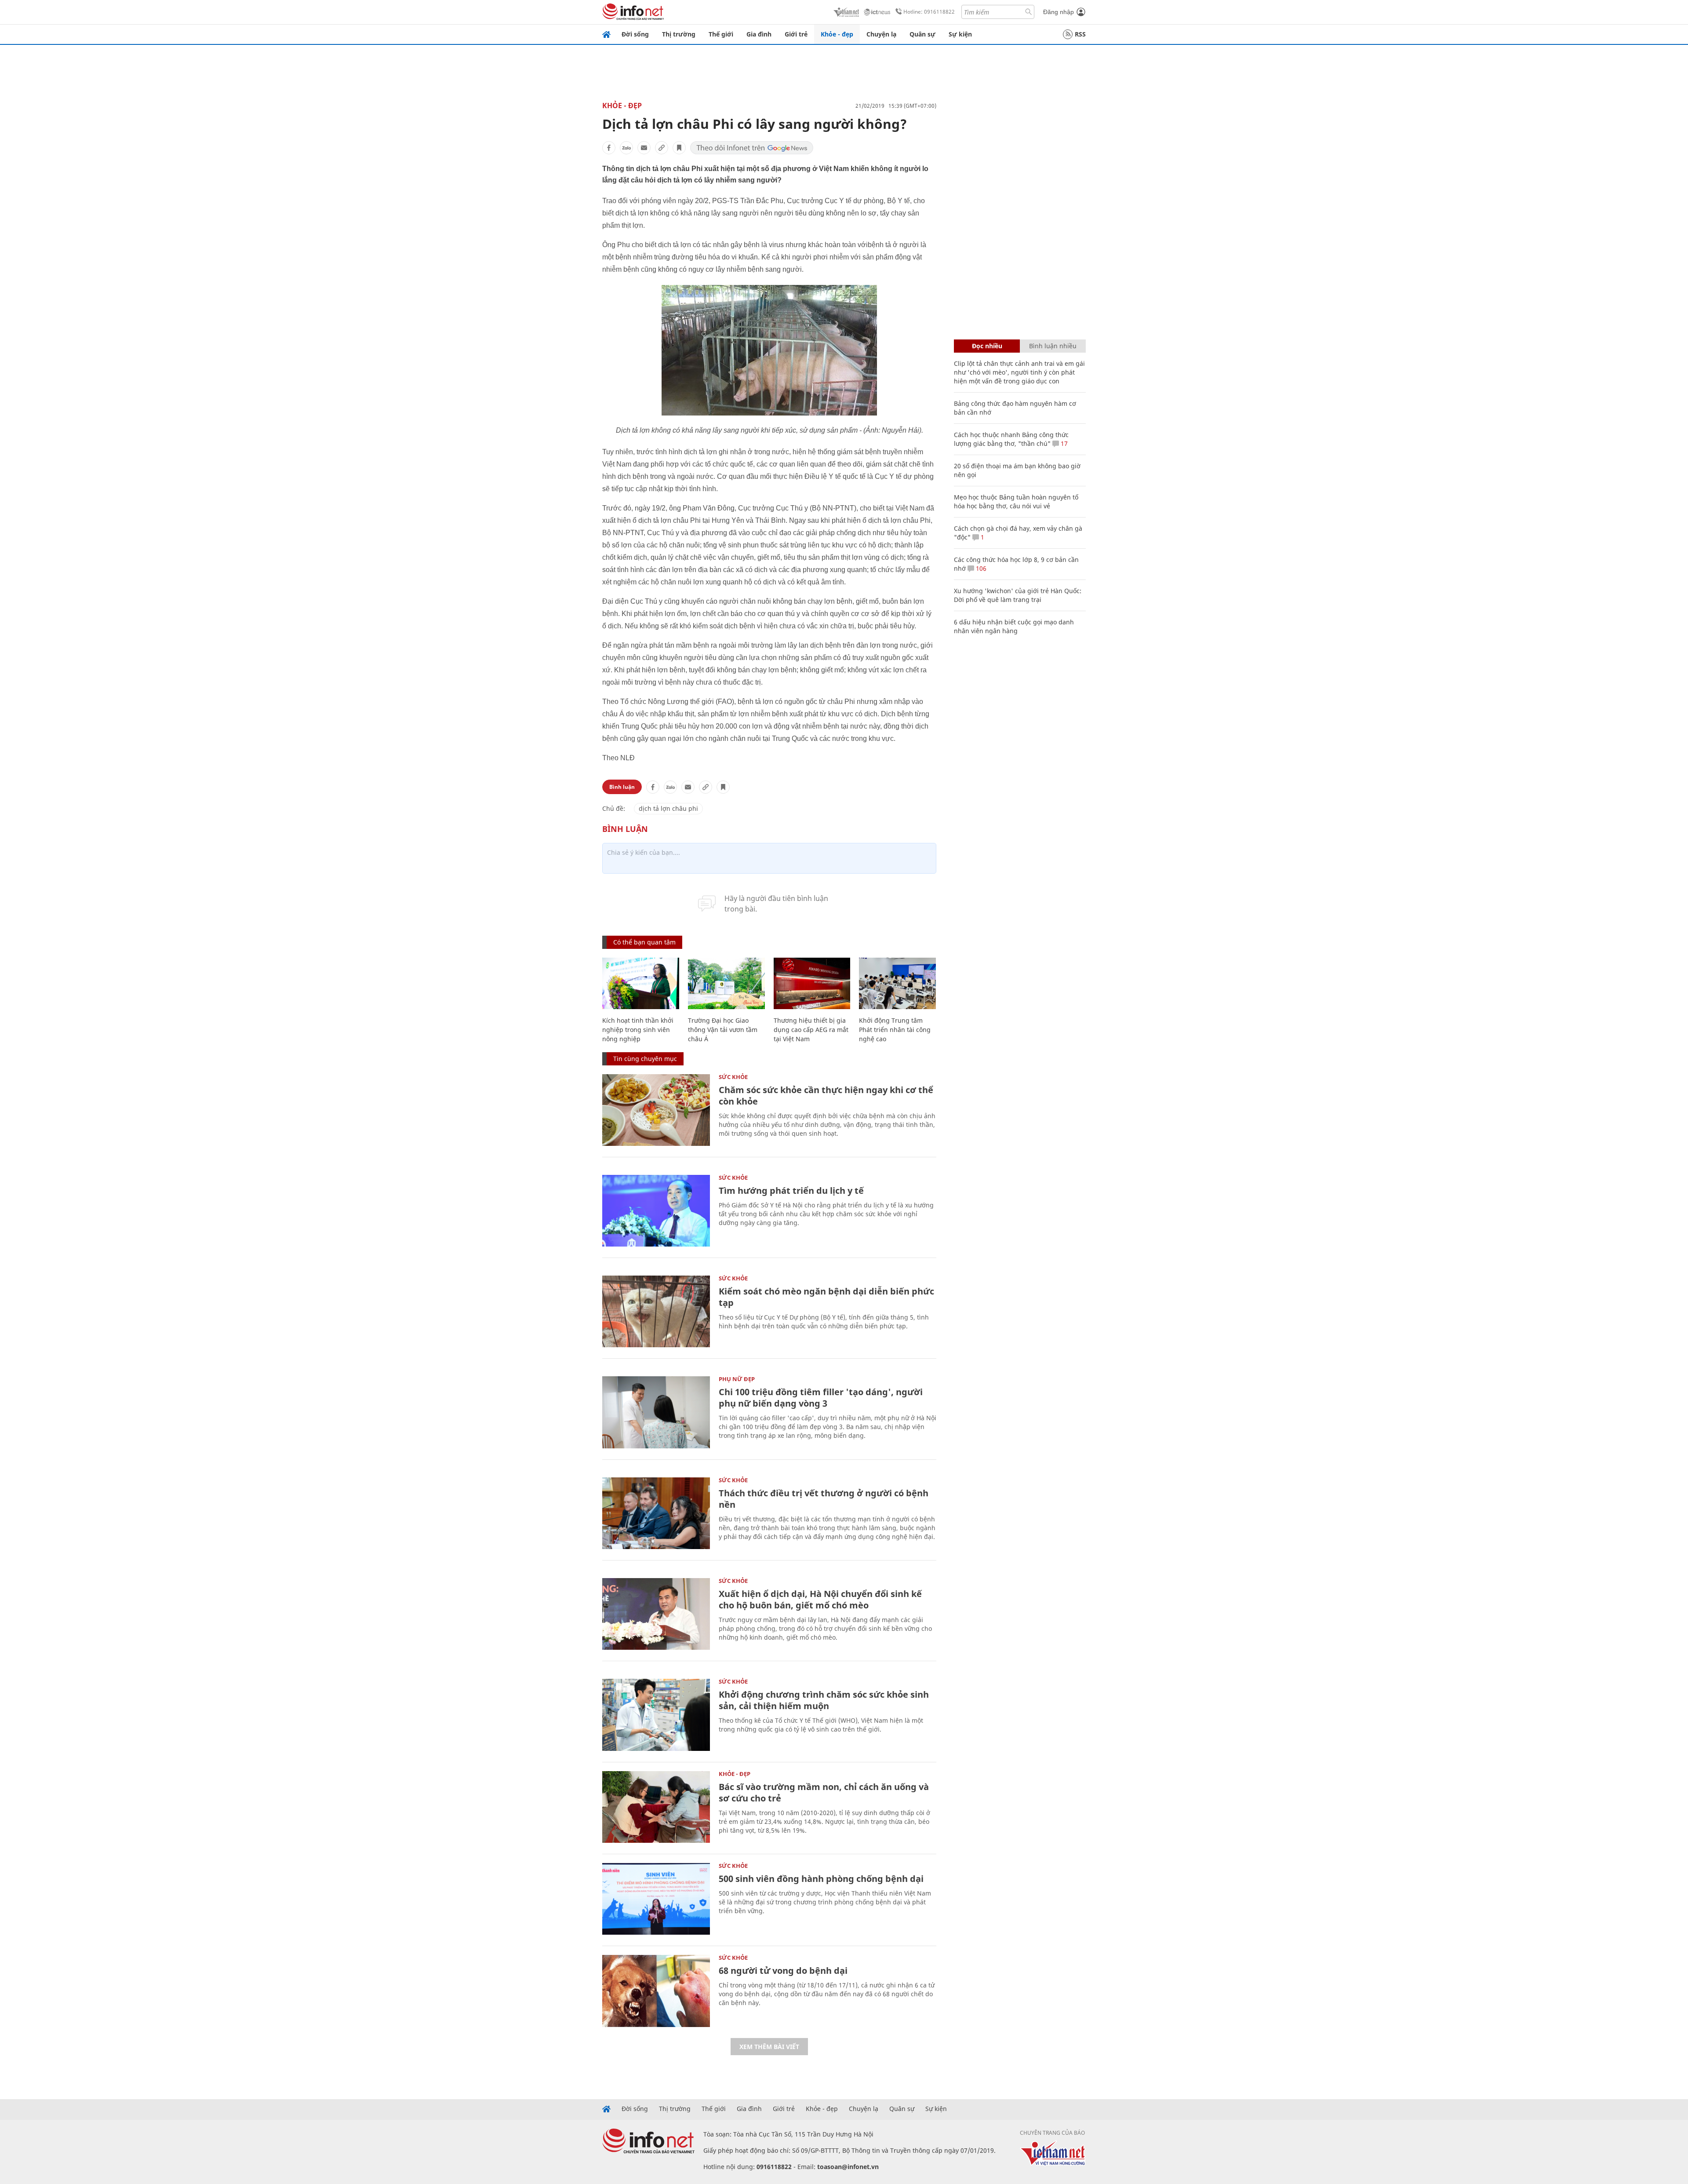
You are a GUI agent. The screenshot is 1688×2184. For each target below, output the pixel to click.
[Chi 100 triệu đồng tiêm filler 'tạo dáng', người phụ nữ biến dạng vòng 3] (656, 1412)
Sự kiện (960, 34)
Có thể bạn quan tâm (644, 942)
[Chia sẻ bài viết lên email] (644, 148)
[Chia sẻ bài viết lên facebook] (609, 148)
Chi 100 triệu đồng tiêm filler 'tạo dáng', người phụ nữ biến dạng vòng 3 (821, 1398)
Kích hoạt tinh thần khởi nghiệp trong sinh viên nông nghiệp (638, 1030)
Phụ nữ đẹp (737, 1379)
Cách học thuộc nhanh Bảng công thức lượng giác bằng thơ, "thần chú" (1011, 439)
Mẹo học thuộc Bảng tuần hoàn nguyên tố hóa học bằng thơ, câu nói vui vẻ (1016, 501)
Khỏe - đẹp (837, 34)
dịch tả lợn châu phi (668, 808)
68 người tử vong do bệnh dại (783, 1971)
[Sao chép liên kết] (662, 148)
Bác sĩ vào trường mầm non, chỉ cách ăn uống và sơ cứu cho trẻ (824, 1792)
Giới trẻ (796, 34)
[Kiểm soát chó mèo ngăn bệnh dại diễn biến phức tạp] (656, 1311)
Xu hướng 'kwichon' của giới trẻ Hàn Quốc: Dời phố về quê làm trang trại (1018, 595)
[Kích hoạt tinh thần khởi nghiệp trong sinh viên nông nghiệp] (641, 983)
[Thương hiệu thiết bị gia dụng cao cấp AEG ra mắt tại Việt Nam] (812, 983)
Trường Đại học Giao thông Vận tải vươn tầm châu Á (723, 1030)
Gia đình (759, 34)
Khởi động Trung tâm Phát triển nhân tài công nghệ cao (895, 1030)
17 (1063, 443)
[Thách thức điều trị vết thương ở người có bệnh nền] (656, 1513)
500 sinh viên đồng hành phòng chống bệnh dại (821, 1879)
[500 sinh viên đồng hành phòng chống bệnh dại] (656, 1899)
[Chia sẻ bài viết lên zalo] (626, 148)
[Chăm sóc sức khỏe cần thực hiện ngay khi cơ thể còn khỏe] (656, 1110)
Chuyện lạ (881, 34)
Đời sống (635, 34)
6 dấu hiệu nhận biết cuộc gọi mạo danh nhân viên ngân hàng (1014, 626)
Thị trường (679, 34)
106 (980, 568)
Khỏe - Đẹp (622, 106)
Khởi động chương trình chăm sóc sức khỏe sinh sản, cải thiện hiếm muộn (824, 1700)
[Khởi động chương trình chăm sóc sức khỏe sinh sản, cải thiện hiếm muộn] (656, 1715)
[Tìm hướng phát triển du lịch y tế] (656, 1211)
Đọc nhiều (987, 346)
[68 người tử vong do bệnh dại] (656, 1991)
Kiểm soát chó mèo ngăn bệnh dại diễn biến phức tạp (826, 1297)
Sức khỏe (733, 1077)
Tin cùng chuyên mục (645, 1059)
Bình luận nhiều (1053, 346)
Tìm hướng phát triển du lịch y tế (791, 1190)
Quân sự (922, 34)
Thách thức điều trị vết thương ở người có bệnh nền (824, 1499)
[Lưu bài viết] (679, 148)
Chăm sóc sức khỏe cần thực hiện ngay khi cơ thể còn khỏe (826, 1096)
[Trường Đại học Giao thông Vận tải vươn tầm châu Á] (726, 983)
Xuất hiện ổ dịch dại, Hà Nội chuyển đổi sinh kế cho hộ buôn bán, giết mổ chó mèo (820, 1599)
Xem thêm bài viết (769, 2047)
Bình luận (622, 787)
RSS (1080, 34)
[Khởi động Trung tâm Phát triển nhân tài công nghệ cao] (897, 983)
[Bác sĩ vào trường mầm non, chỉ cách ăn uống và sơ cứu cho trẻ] (656, 1807)
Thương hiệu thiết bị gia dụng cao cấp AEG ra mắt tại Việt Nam (811, 1030)
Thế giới (721, 34)
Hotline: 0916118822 (929, 12)
